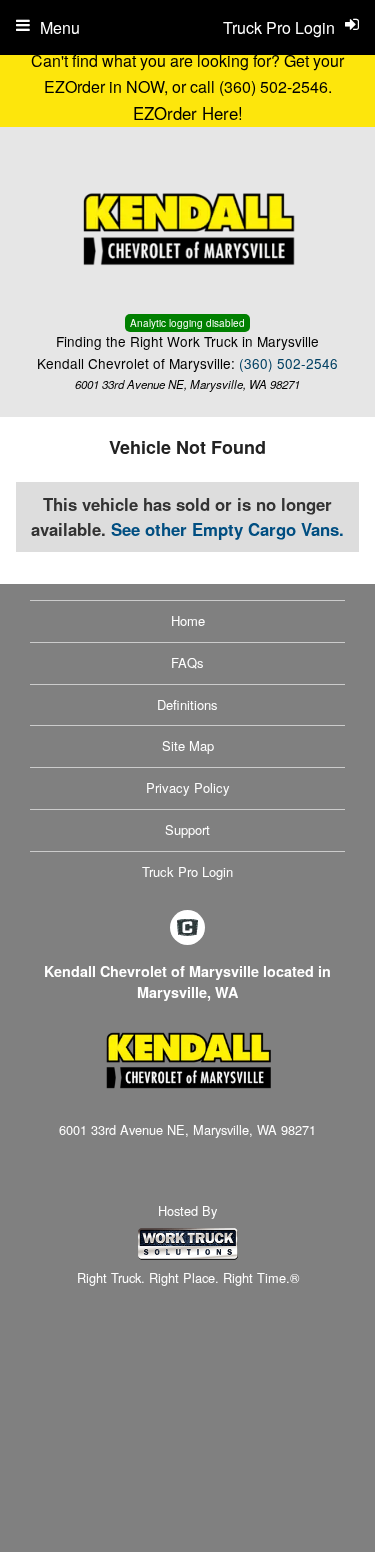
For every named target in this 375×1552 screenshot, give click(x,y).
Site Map (188, 745)
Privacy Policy (188, 787)
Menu (60, 27)
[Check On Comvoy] (187, 928)
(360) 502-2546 (288, 363)
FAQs (187, 662)
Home (188, 620)
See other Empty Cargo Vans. (227, 529)
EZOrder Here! (188, 113)
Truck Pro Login (187, 871)
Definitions (187, 704)
